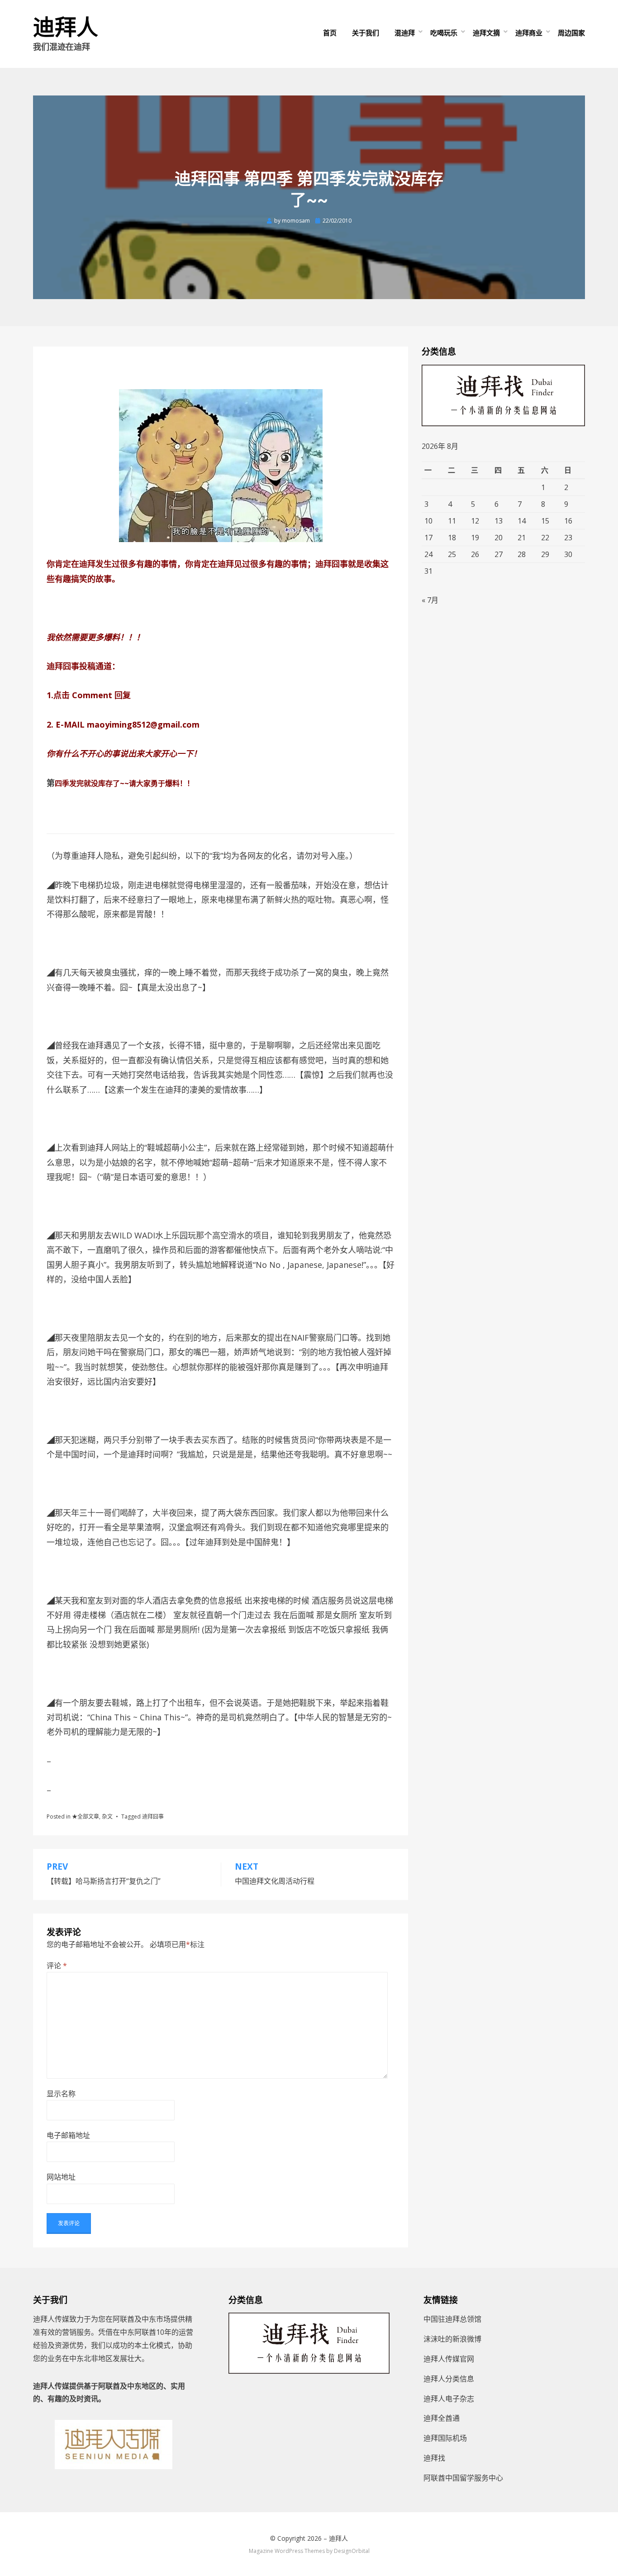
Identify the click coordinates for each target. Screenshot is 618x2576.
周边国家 (571, 33)
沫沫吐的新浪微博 (452, 2339)
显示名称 (61, 2094)
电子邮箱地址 (68, 2135)
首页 (330, 33)
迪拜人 (66, 27)
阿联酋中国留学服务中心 (463, 2478)
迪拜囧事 (153, 1817)
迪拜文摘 (486, 33)
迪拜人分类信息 (449, 2379)
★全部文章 (86, 1817)
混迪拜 (405, 33)
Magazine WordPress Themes (287, 2551)
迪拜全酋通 (442, 2418)
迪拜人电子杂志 (449, 2399)
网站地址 (61, 2177)
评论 (57, 1966)
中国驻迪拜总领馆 (452, 2319)
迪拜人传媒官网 (449, 2359)
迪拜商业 (529, 33)
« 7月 (430, 600)
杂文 (107, 1817)
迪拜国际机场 (445, 2438)
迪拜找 (434, 2458)
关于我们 (366, 33)
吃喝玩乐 (444, 33)
